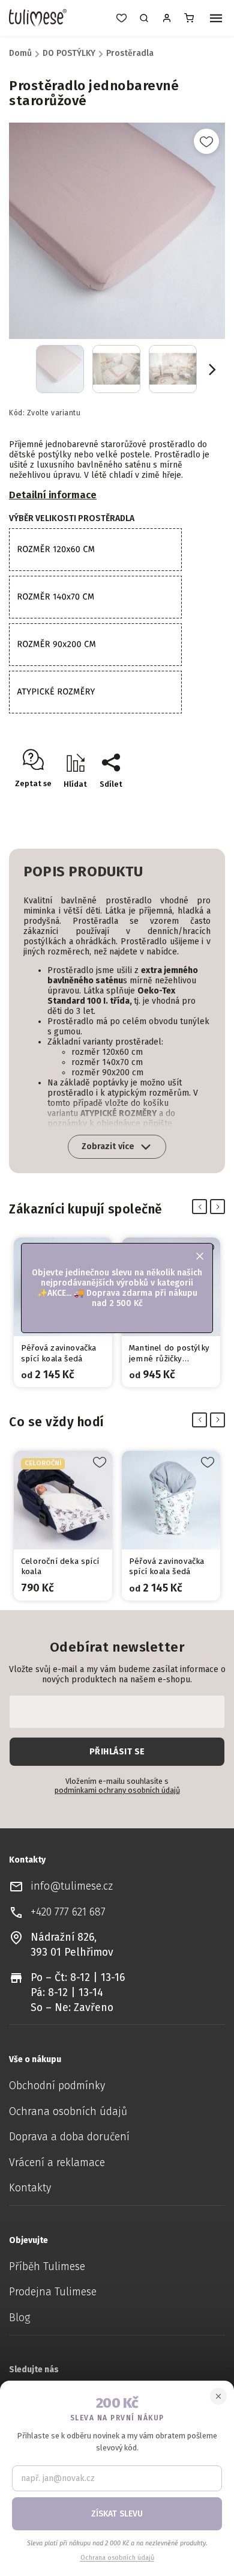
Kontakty (30, 2188)
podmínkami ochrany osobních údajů (117, 1790)
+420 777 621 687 (68, 1912)
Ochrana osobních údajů (68, 2112)
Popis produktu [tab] (83, 871)
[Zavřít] (218, 2396)
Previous (202, 1207)
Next (220, 1207)
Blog (19, 2318)
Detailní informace (53, 495)
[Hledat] (144, 18)
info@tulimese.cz (72, 1886)
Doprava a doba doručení (69, 2137)
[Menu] (216, 19)
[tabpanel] (63, 1526)
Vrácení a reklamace (57, 2163)
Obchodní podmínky (57, 2086)
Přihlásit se (117, 1752)
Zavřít (189, 805)
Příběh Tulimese (47, 2267)
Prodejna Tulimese (53, 2292)
